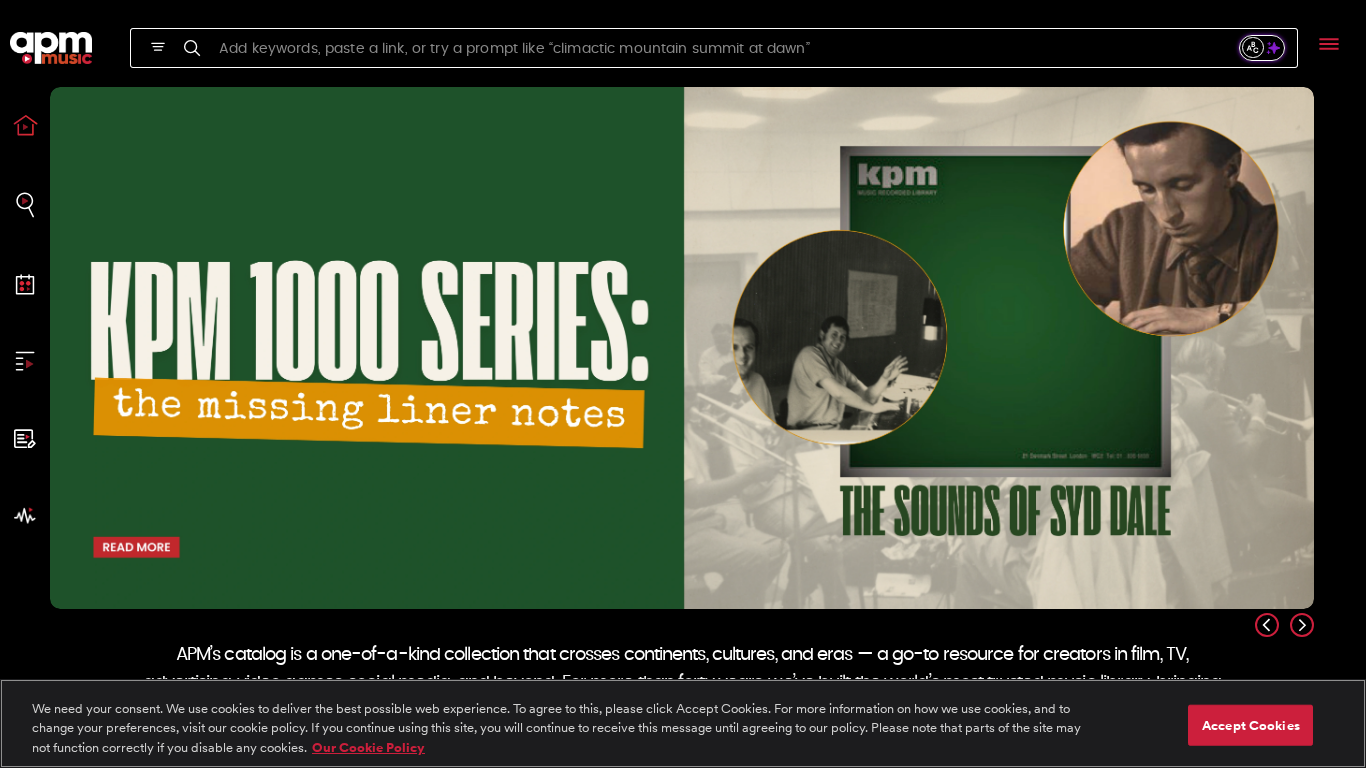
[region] (683, 723)
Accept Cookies (1251, 724)
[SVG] (158, 47)
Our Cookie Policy (368, 747)
